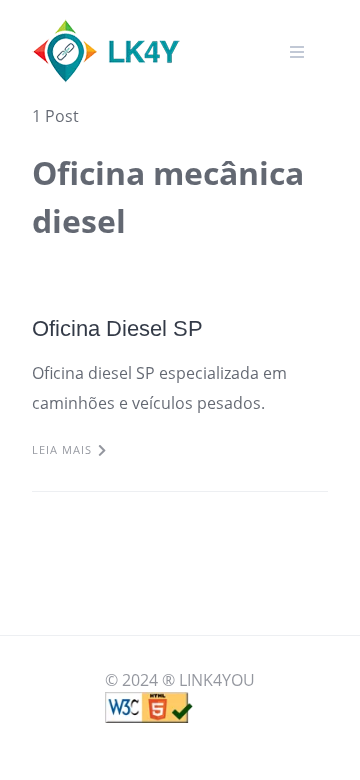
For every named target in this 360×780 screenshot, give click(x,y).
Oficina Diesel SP (117, 328)
